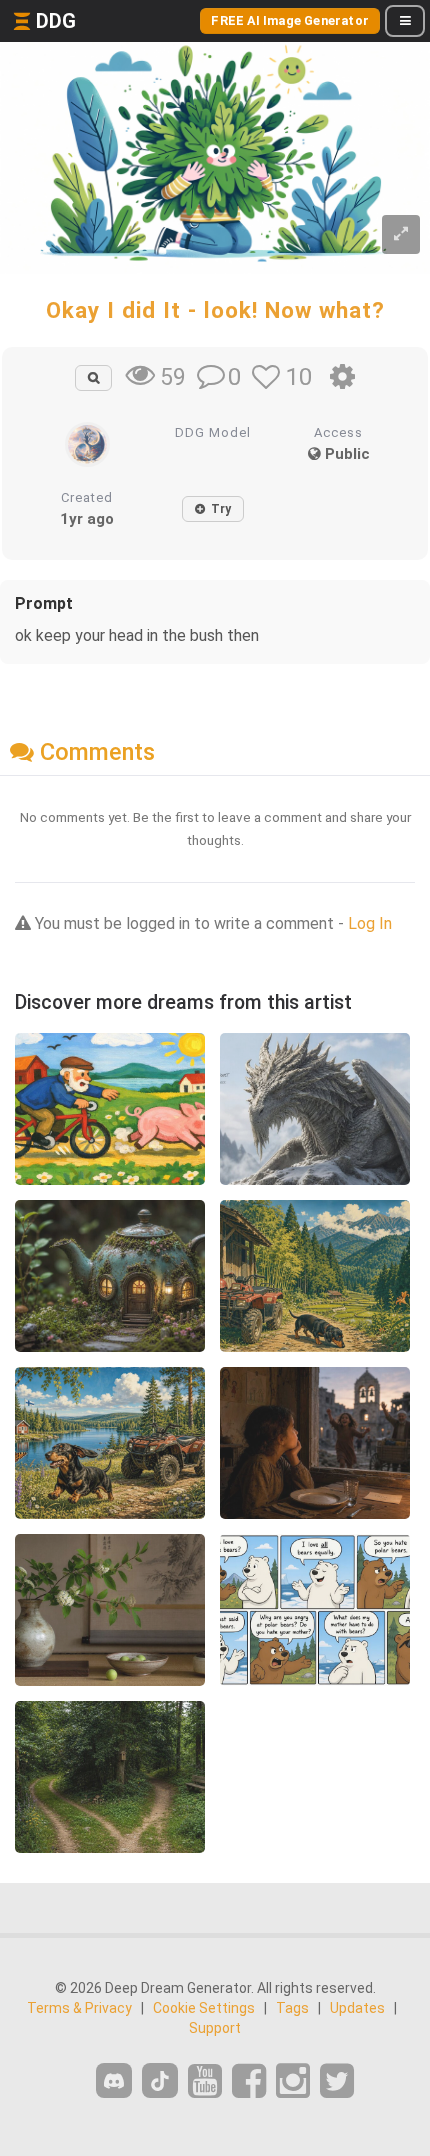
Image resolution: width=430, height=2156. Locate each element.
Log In (370, 923)
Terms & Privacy (79, 2008)
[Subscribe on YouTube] (205, 2081)
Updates (357, 2008)
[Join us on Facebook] (249, 2081)
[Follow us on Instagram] (293, 2081)
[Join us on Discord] (114, 2080)
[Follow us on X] (337, 2081)
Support (215, 2028)
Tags (292, 2008)
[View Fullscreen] (401, 234)
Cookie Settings (204, 2008)
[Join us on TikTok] (160, 2080)
